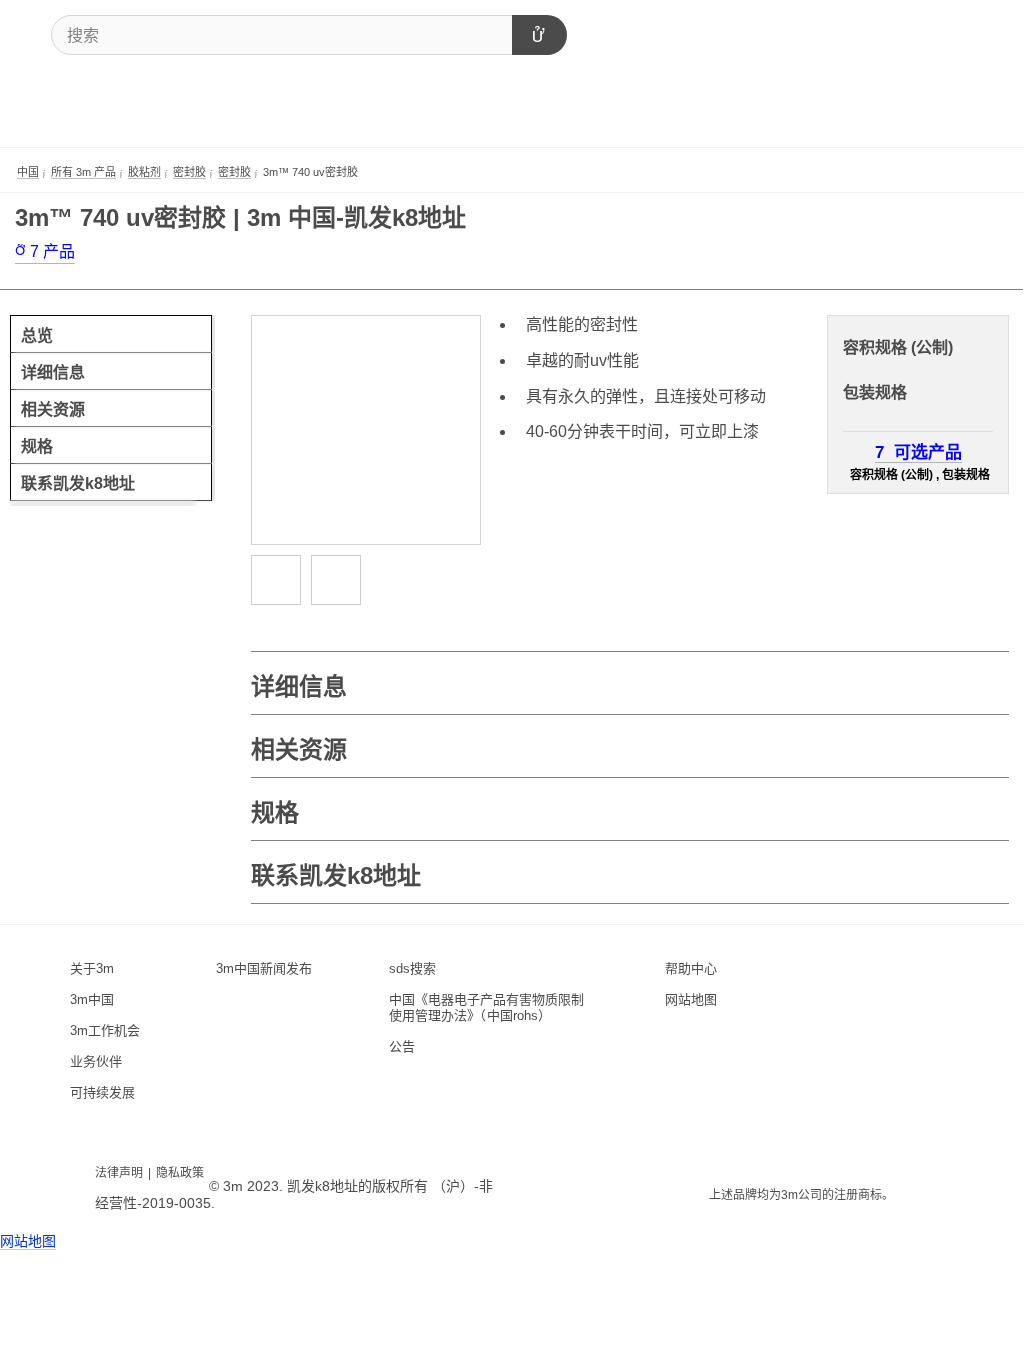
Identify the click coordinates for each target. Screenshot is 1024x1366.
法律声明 (119, 1173)
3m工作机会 (105, 1030)
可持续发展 (102, 1092)
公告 (402, 1046)
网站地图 (28, 1241)
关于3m (92, 968)
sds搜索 (412, 968)
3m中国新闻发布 (264, 968)
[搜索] (539, 35)
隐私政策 (180, 1173)
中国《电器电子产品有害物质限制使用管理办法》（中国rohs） (486, 1007)
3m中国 (92, 999)
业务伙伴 (96, 1061)
